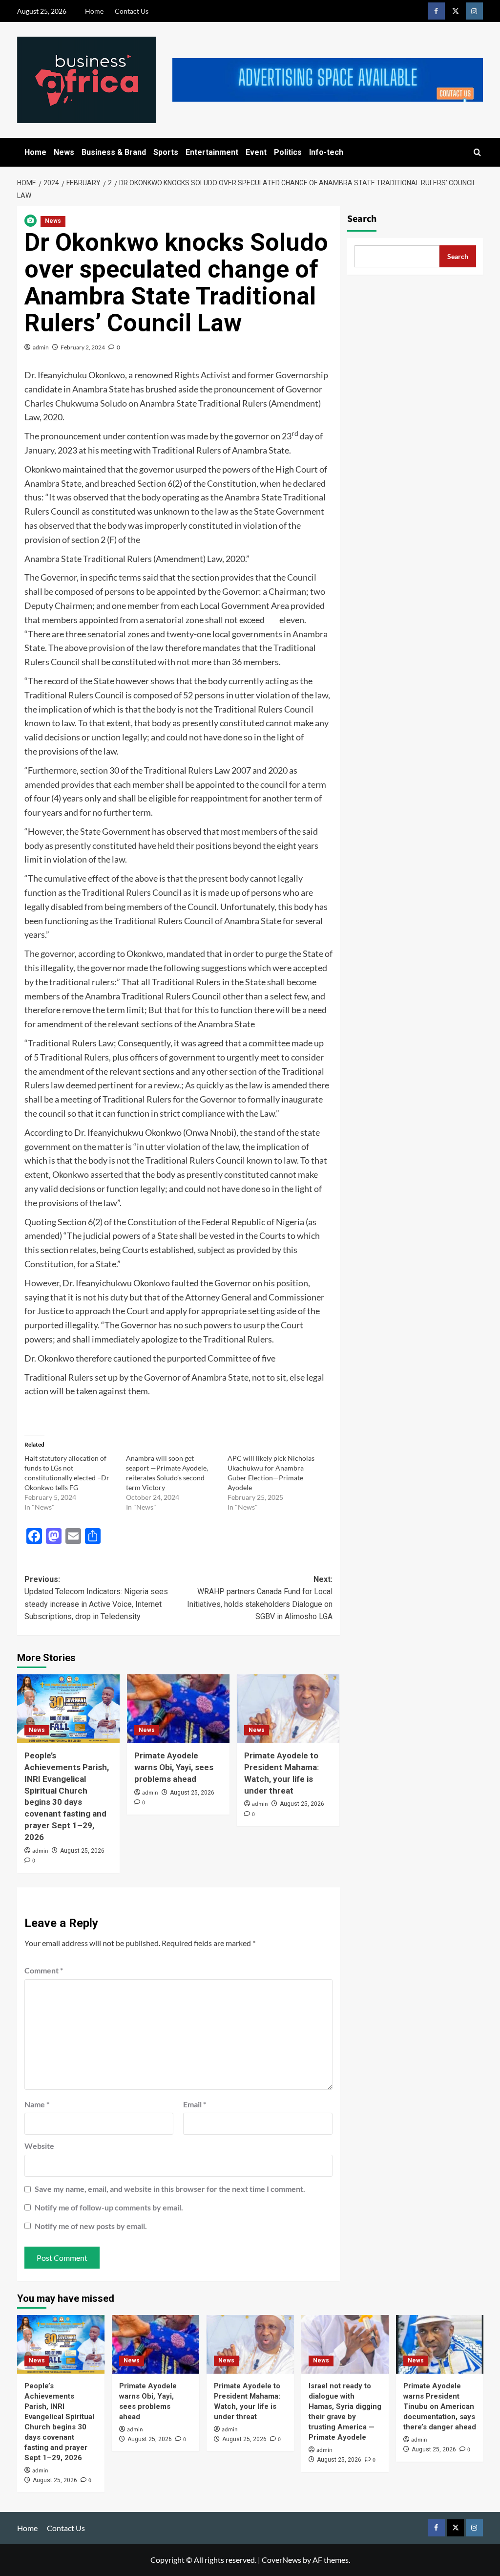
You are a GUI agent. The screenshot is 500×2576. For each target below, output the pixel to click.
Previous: (96, 1598)
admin (41, 347)
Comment (44, 1970)
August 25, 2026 (82, 1851)
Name (37, 2104)
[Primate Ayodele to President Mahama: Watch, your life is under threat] (288, 1709)
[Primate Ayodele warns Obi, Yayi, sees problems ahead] (178, 1709)
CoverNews (281, 2560)
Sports (166, 152)
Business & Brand (114, 152)
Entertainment (212, 152)
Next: (260, 1598)
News (64, 152)
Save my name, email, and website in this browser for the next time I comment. (170, 2189)
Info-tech (326, 152)
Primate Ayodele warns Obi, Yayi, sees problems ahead (174, 1767)
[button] (477, 152)
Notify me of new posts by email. (91, 2226)
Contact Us (132, 11)
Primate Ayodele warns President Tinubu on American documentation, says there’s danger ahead (440, 2406)
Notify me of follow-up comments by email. (109, 2207)
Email (195, 2104)
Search (362, 219)
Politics (288, 152)
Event (256, 152)
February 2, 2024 (83, 347)
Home (94, 11)
